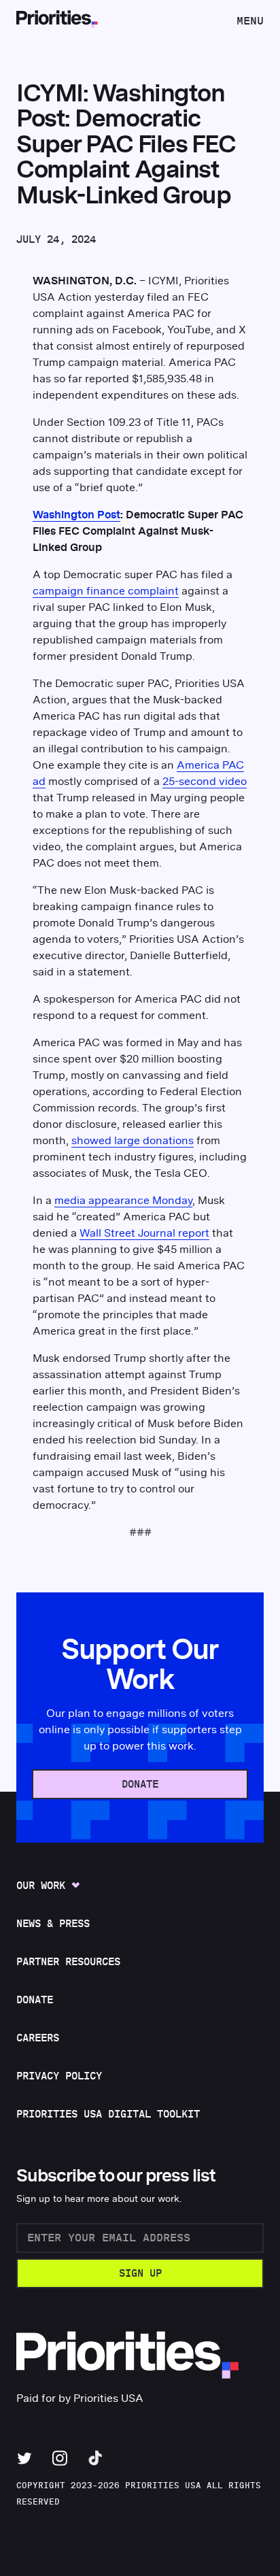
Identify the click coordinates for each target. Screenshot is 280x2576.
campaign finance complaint (106, 591)
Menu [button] (250, 25)
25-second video (205, 782)
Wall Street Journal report (144, 1233)
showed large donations (133, 1141)
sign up (140, 2274)
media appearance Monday (123, 1201)
